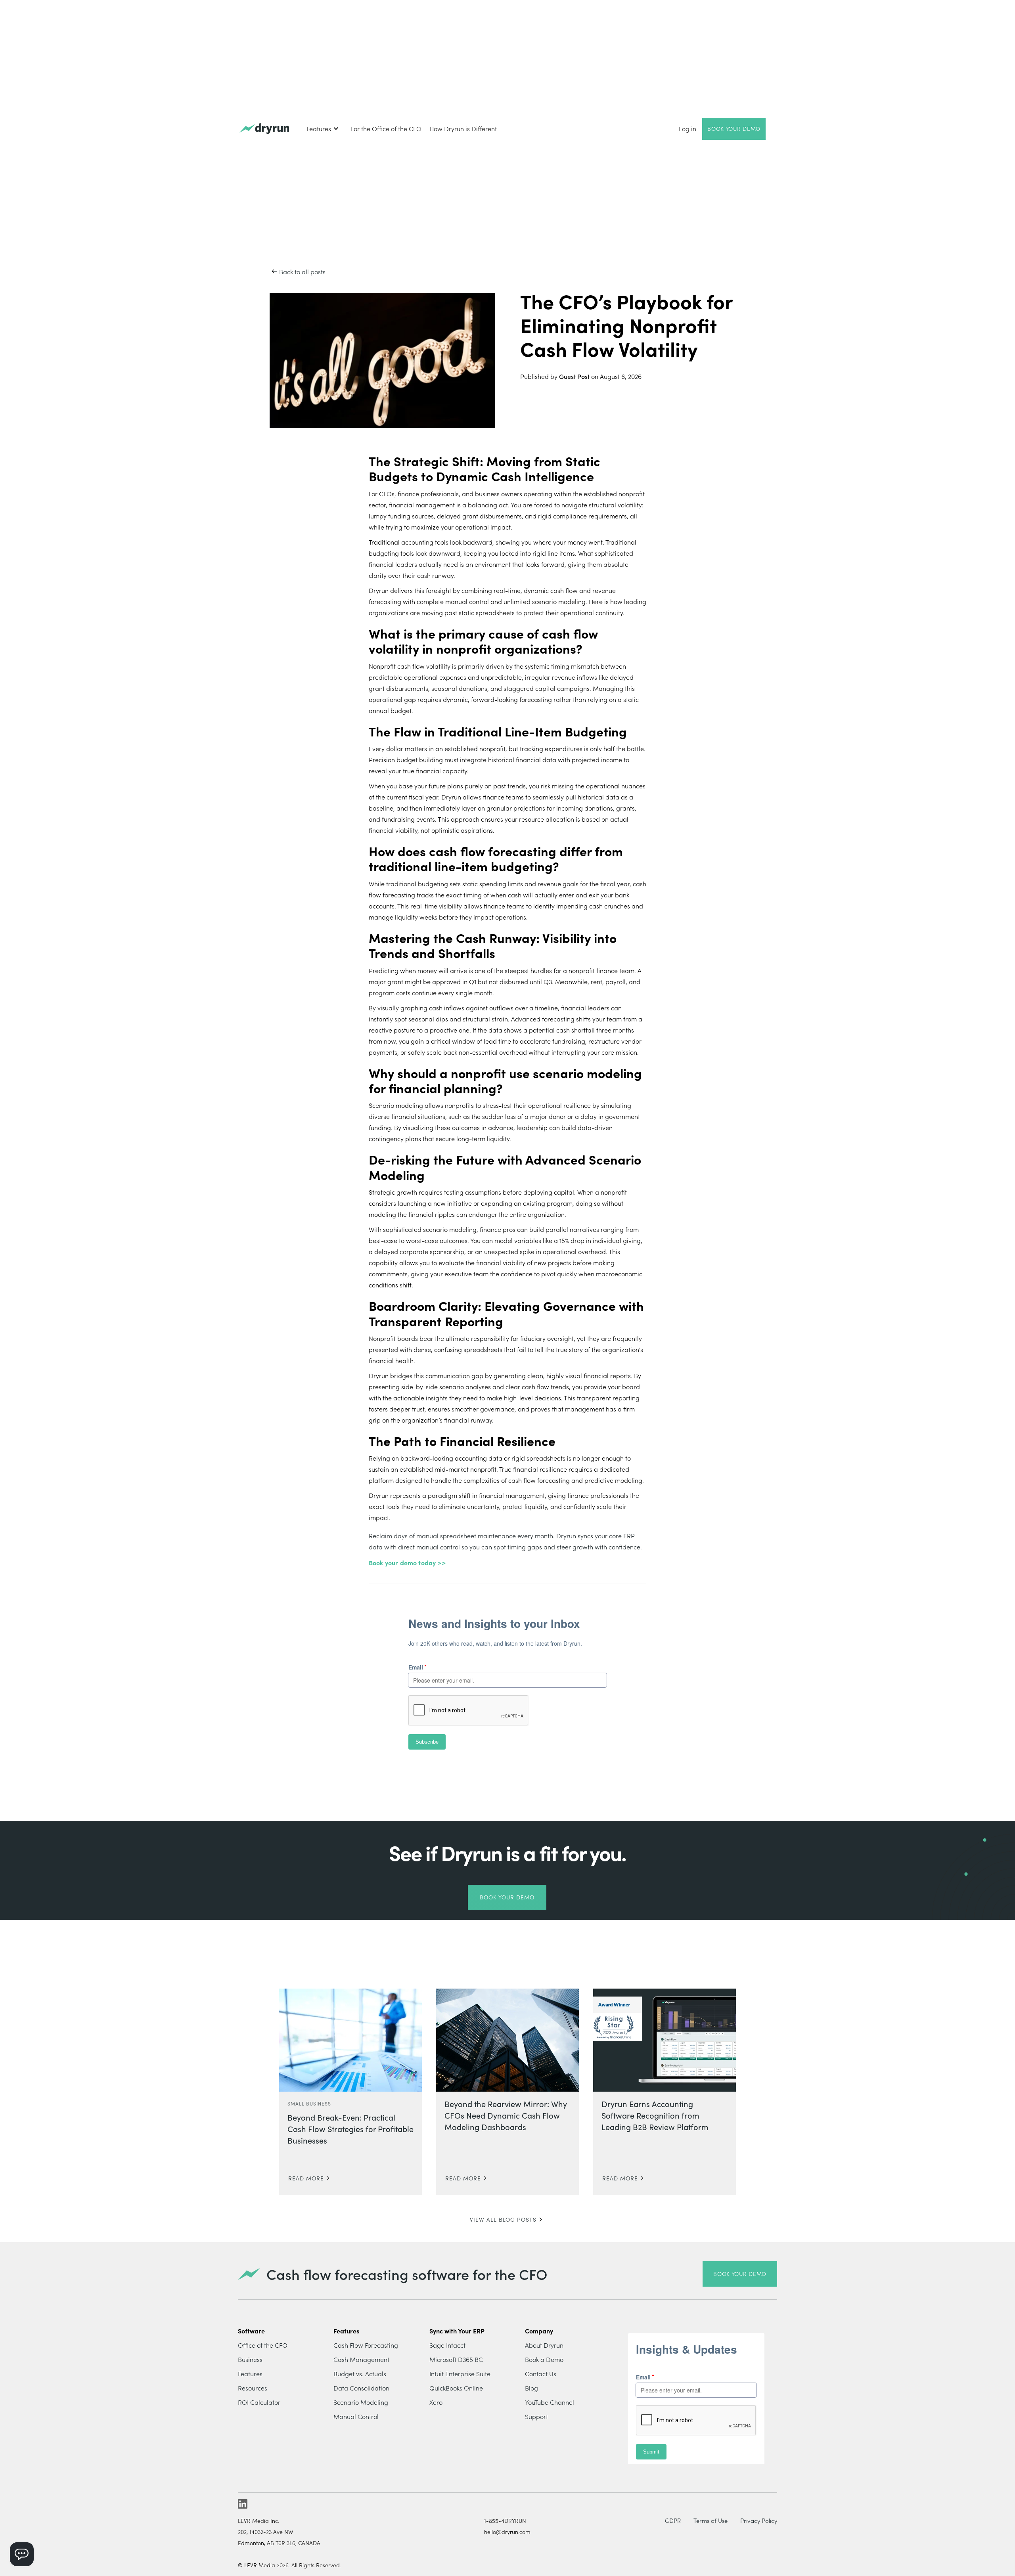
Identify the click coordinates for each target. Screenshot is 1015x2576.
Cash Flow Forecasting (366, 2345)
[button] (323, 128)
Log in (688, 128)
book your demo (740, 2274)
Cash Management (361, 2359)
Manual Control (356, 2416)
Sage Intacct (447, 2345)
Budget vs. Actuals (360, 2373)
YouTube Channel (550, 2402)
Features (250, 2373)
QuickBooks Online (456, 2388)
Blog (531, 2388)
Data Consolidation (361, 2388)
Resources (253, 2388)
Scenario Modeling (361, 2402)
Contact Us (541, 2373)
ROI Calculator (259, 2402)
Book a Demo (544, 2359)
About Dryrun (544, 2345)
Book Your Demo (734, 128)
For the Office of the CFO (386, 128)
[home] (264, 129)
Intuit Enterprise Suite (460, 2373)
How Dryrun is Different (463, 128)
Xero (436, 2402)
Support (536, 2416)
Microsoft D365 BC (456, 2359)
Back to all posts (302, 272)
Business (250, 2359)
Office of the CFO (263, 2345)
